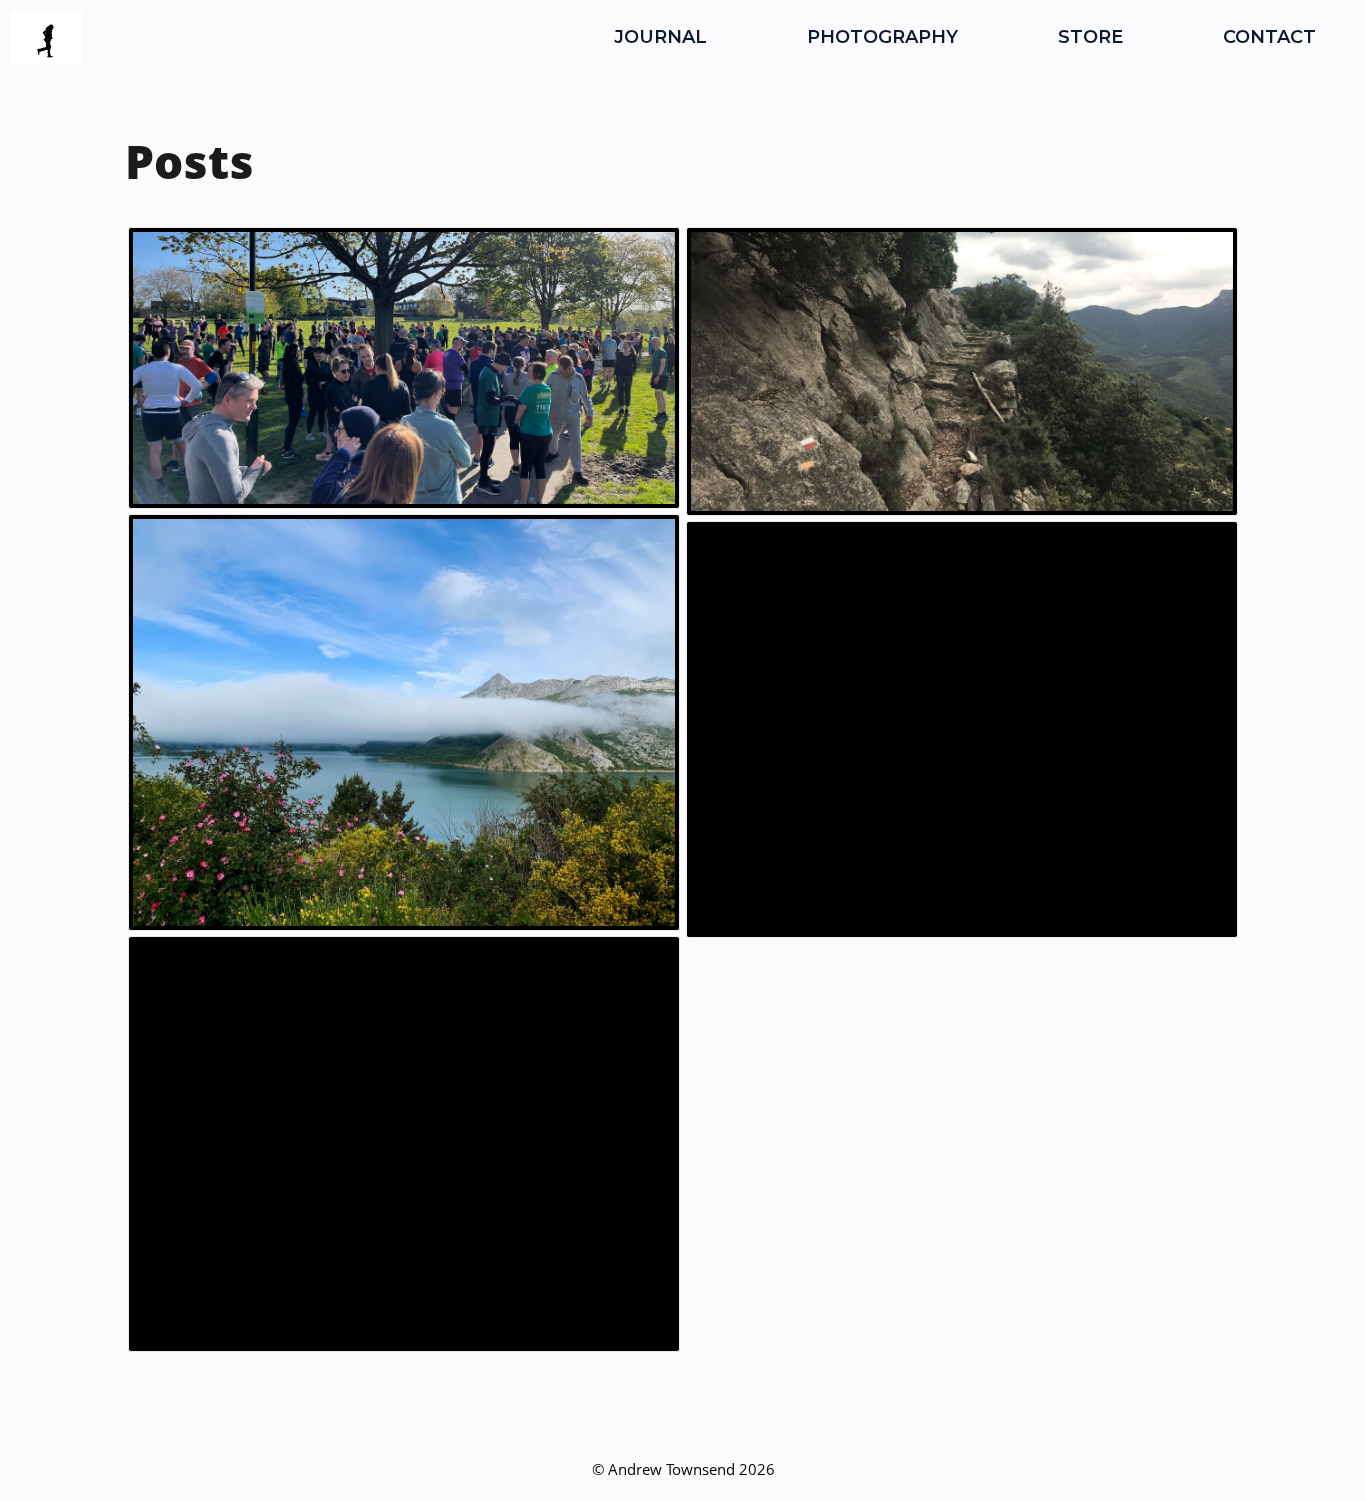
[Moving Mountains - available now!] (404, 1144)
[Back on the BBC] (962, 729)
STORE (1090, 37)
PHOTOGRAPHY (882, 37)
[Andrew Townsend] (46, 37)
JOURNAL (660, 37)
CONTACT (1269, 37)
